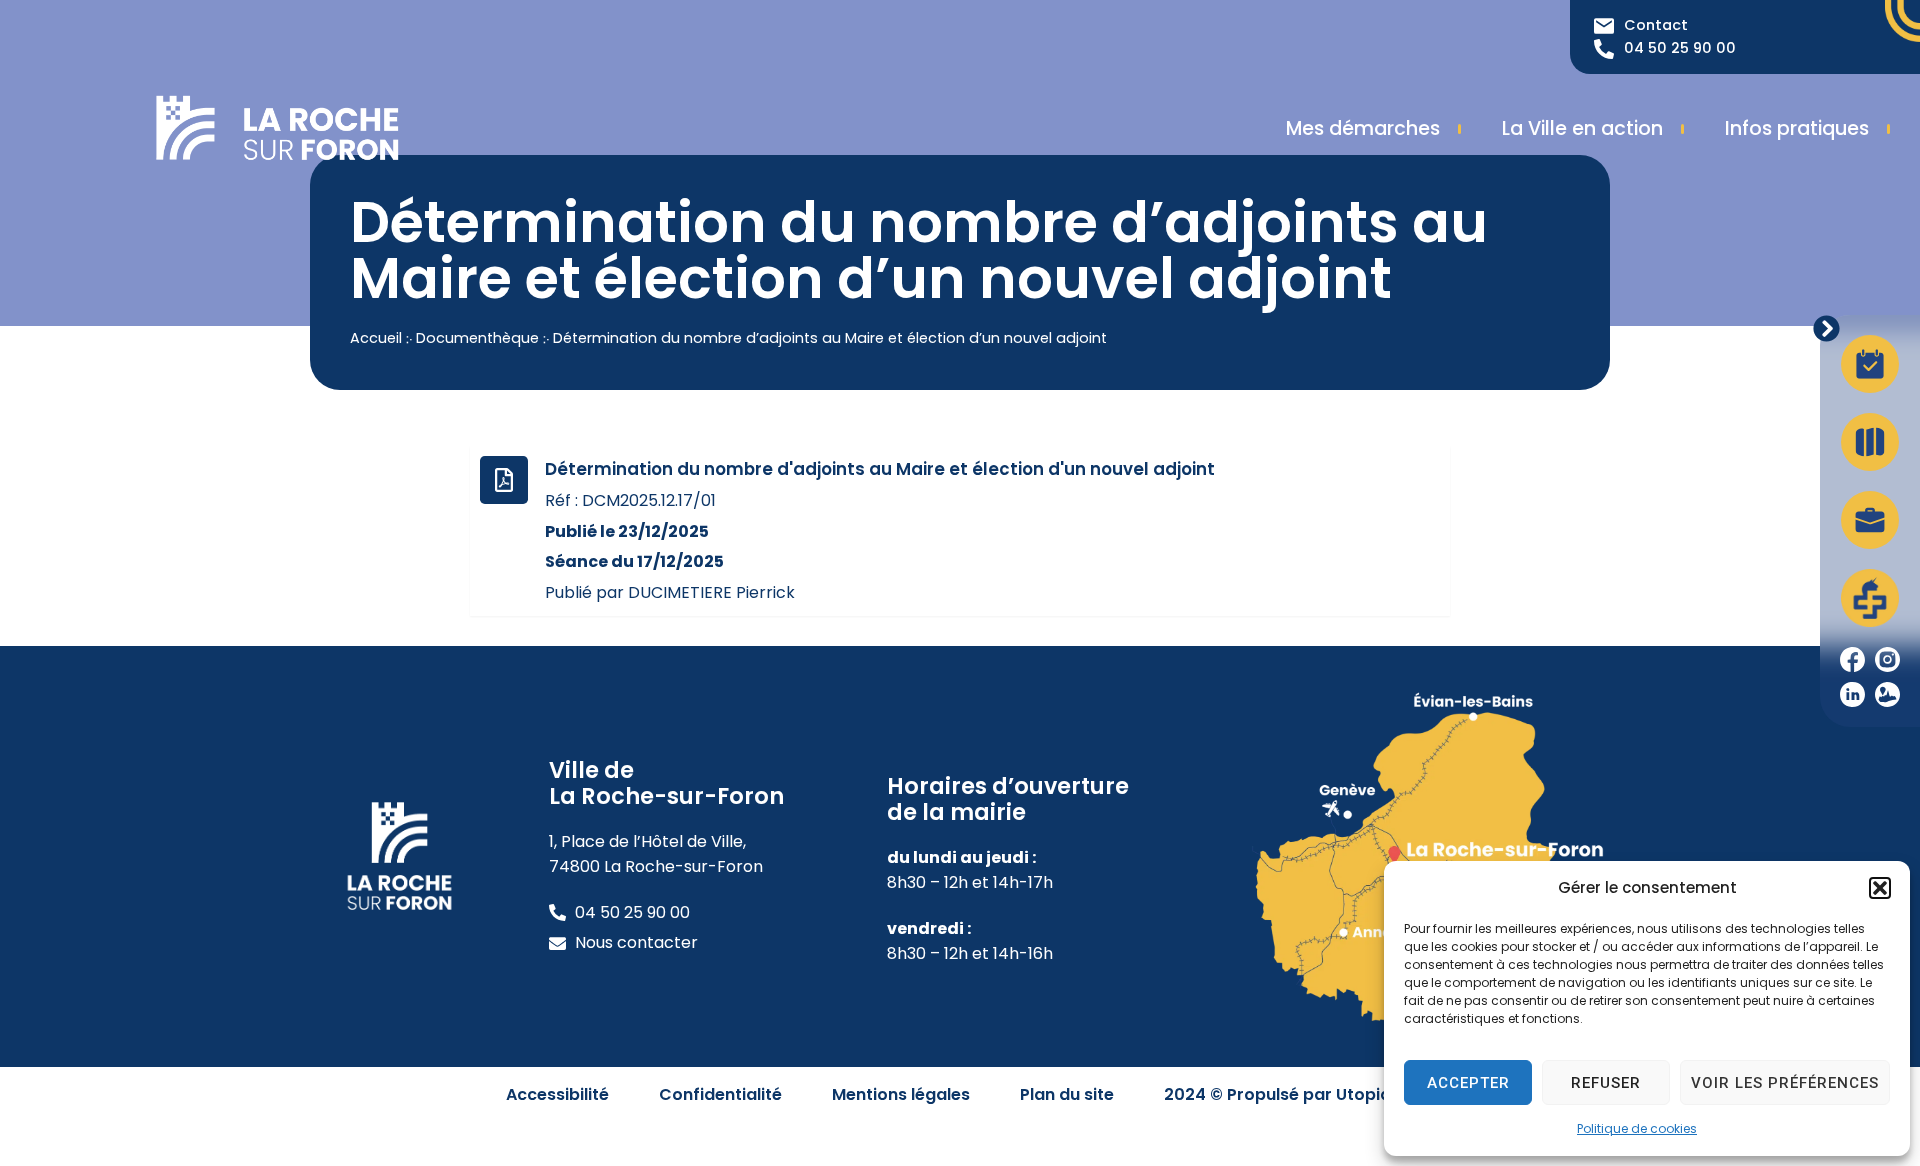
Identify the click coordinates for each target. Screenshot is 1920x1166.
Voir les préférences (1785, 1083)
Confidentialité (720, 1094)
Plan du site (1067, 1094)
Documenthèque (477, 338)
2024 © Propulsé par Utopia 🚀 (1289, 1094)
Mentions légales (901, 1094)
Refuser (1606, 1083)
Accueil (376, 338)
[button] (1880, 888)
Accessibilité (557, 1094)
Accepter (1468, 1083)
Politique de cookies (1637, 1128)
